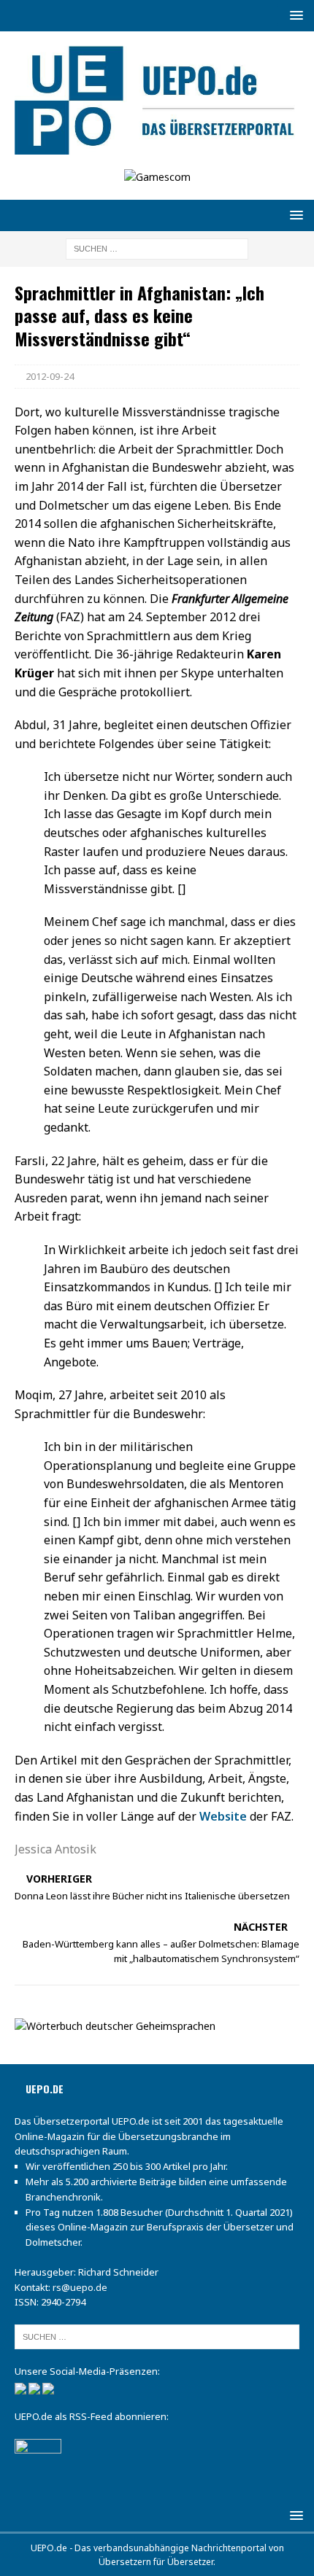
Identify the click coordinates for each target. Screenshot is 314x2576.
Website (223, 1816)
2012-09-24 (50, 376)
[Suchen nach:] (157, 248)
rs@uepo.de (80, 2287)
